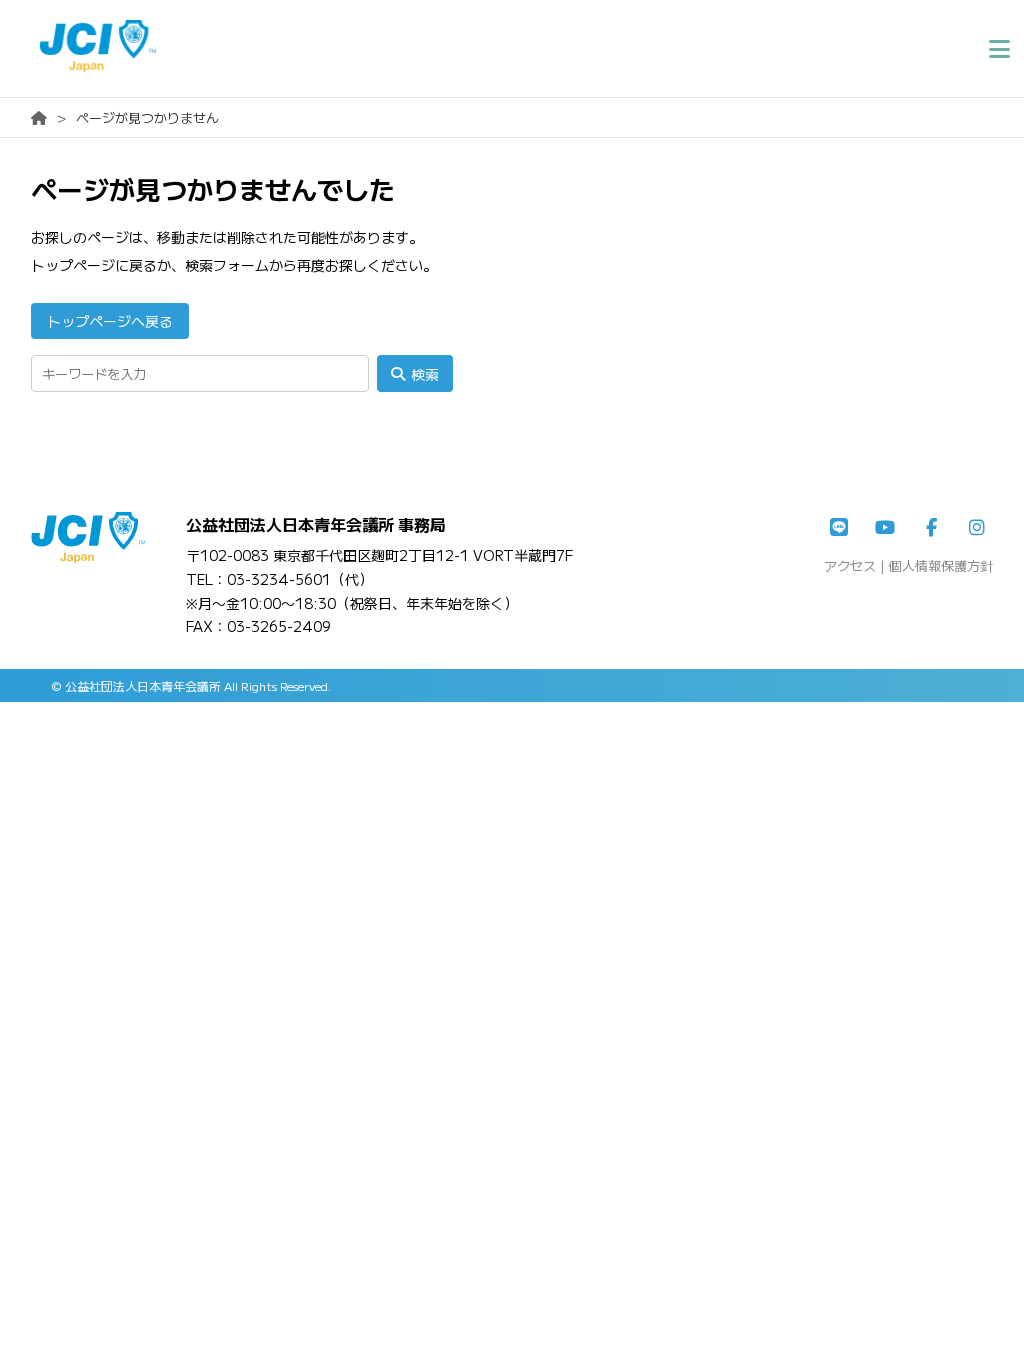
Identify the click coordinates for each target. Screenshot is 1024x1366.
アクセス (850, 565)
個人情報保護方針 (941, 565)
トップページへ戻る (110, 321)
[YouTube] (885, 528)
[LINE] (839, 528)
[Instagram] (977, 528)
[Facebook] (931, 528)
